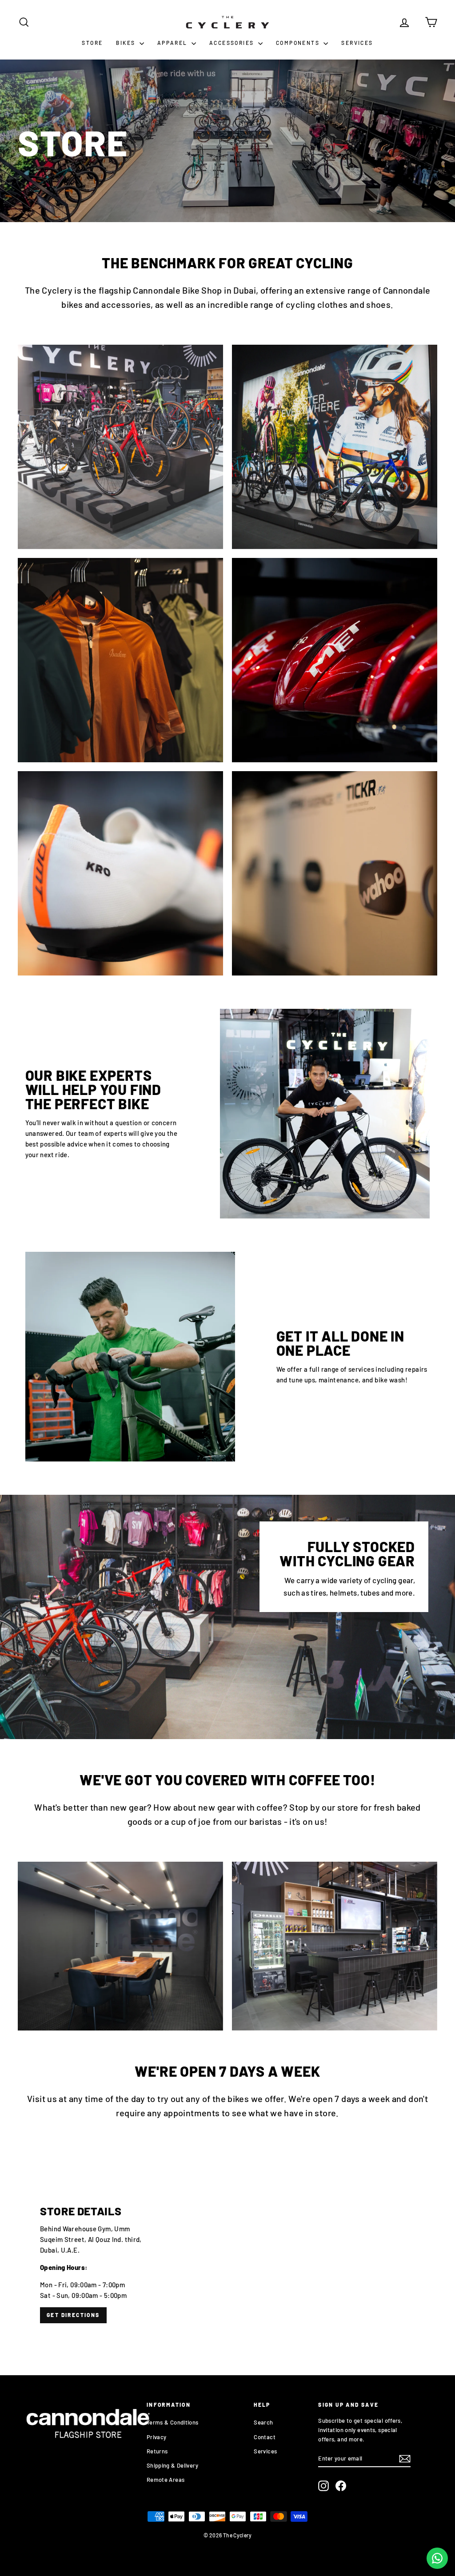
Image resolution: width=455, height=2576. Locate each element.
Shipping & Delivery (172, 2465)
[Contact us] (437, 2558)
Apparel (173, 43)
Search (263, 2422)
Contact (265, 2437)
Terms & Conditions (173, 2422)
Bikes (126, 43)
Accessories (233, 43)
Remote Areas (166, 2480)
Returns (157, 2451)
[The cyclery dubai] (227, 2264)
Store (92, 43)
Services (357, 43)
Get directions (73, 2315)
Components (299, 43)
